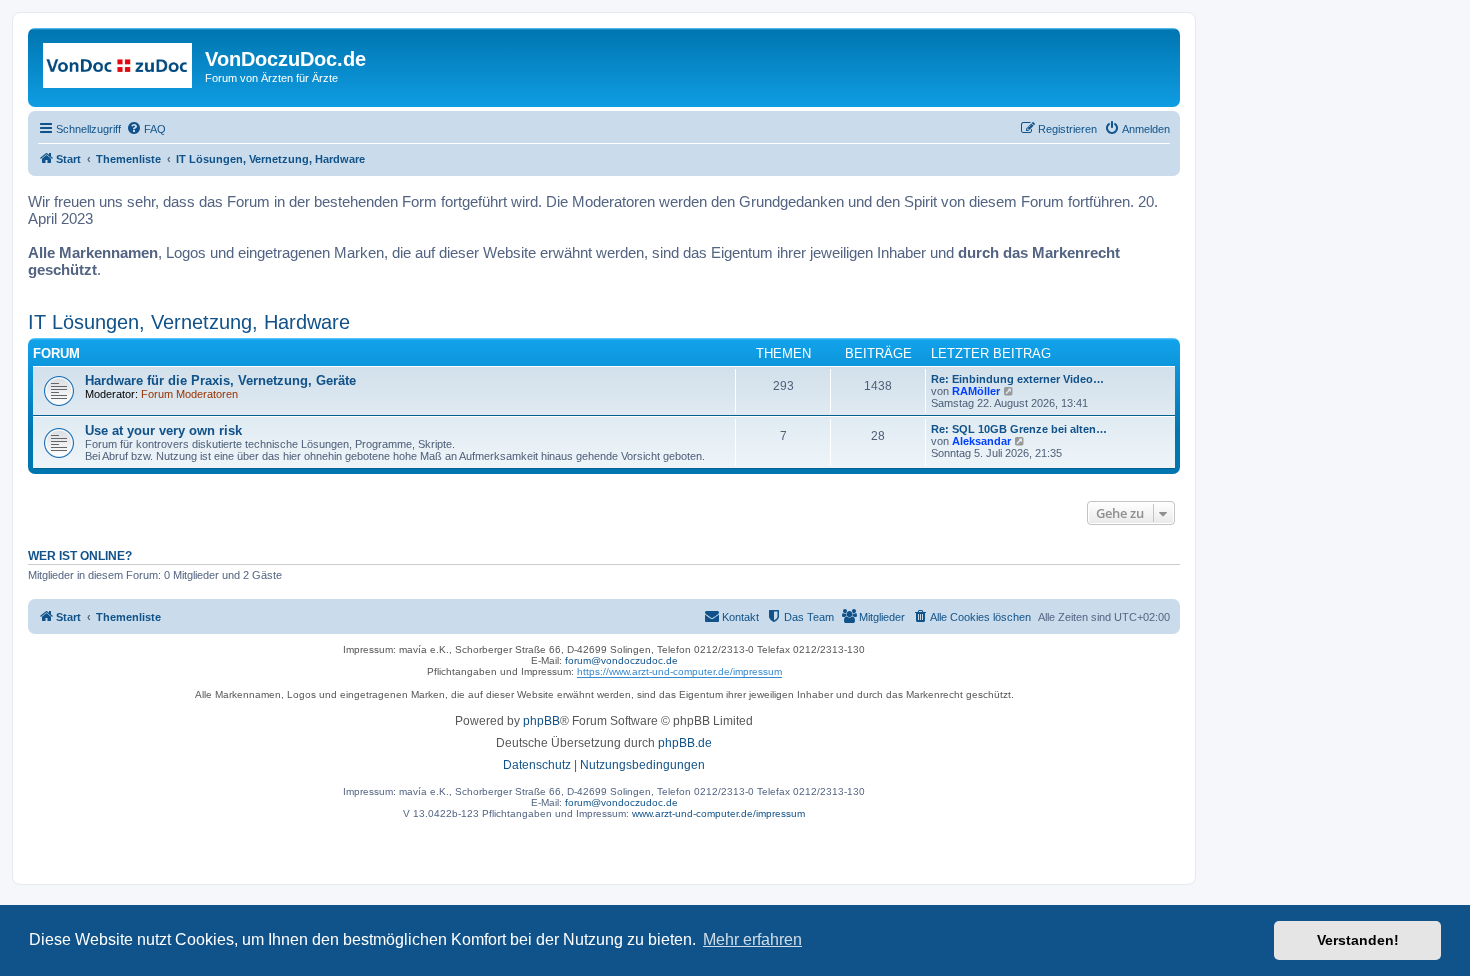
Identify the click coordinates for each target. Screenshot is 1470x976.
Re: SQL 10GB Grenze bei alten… (1019, 429)
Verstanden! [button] (1358, 940)
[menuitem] (146, 129)
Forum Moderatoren (189, 394)
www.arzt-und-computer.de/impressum (718, 813)
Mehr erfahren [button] (752, 939)
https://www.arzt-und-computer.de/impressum (679, 671)
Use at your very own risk (163, 430)
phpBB (541, 721)
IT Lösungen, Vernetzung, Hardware (189, 322)
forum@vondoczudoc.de (621, 660)
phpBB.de (685, 743)
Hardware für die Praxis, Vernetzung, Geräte (220, 380)
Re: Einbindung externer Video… (1017, 379)
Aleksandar (981, 441)
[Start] (119, 65)
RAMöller (976, 391)
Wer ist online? (80, 556)
